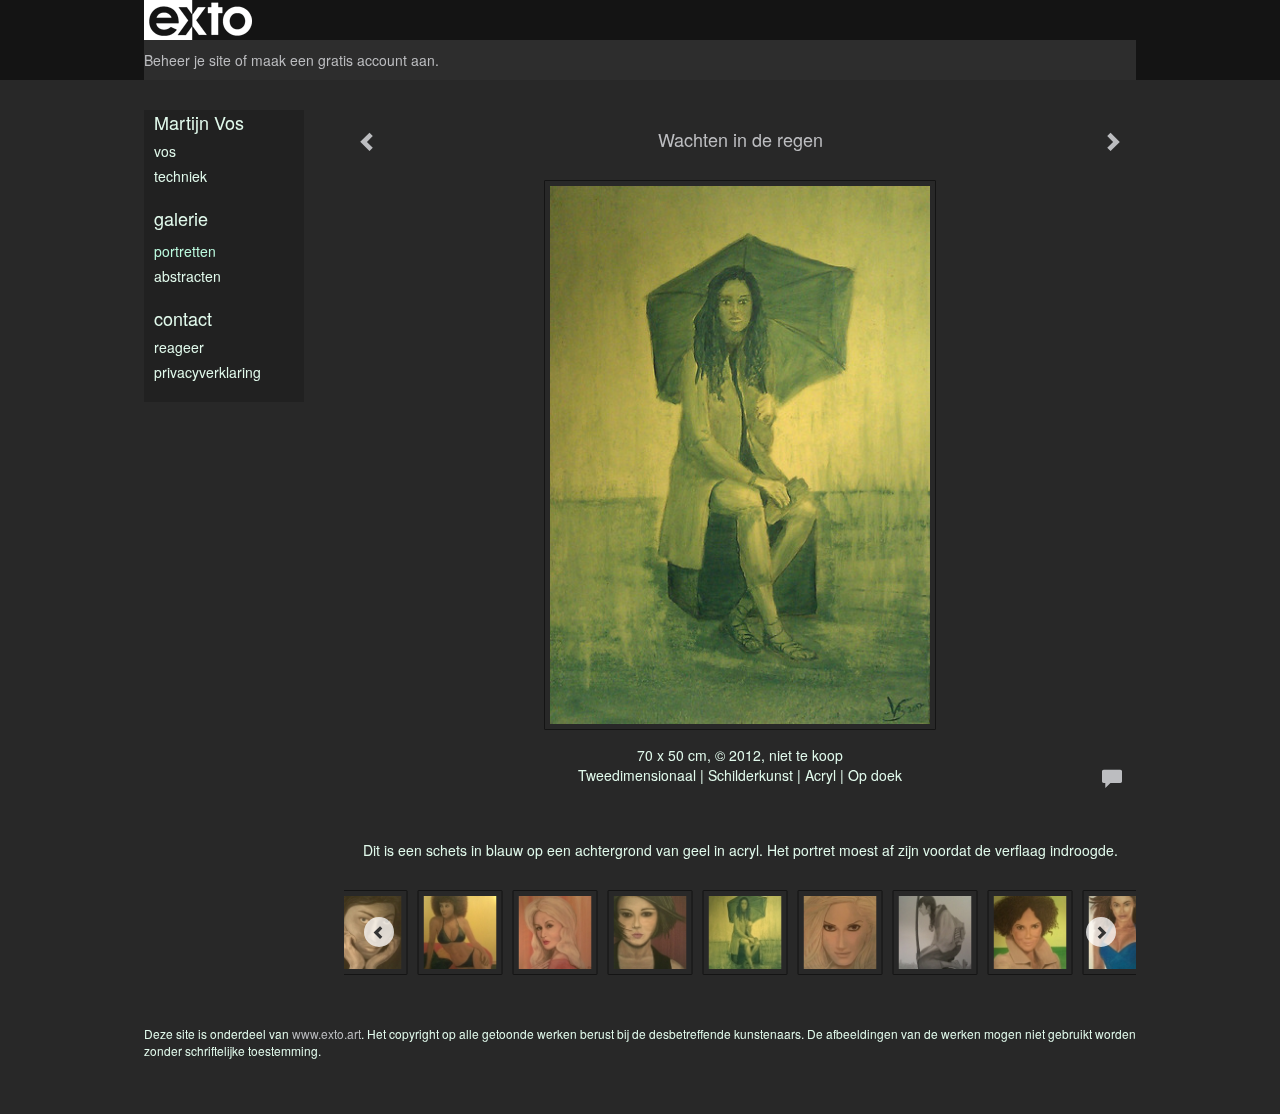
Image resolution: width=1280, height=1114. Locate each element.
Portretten (185, 251)
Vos (165, 151)
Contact (183, 318)
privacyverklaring (207, 372)
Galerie (181, 218)
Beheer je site (187, 60)
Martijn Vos (199, 122)
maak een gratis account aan (343, 60)
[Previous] (379, 932)
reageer (179, 347)
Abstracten (187, 276)
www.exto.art (326, 1033)
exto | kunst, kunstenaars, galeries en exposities (200, 20)
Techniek (180, 176)
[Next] (1101, 932)
